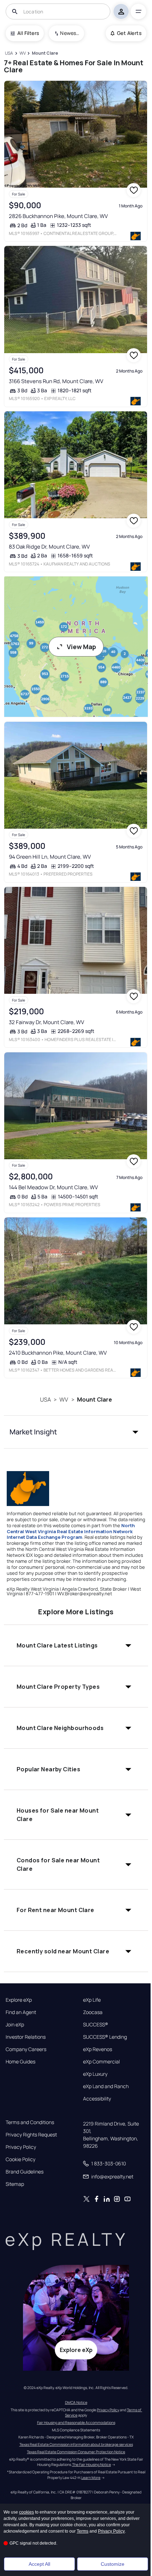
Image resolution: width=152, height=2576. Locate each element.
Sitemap (15, 2184)
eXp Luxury (95, 2074)
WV (64, 1399)
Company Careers (26, 2049)
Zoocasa (93, 2012)
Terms (83, 2531)
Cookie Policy (21, 2159)
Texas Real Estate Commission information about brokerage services (76, 2444)
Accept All (39, 2564)
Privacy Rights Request (31, 2135)
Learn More (91, 2478)
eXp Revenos (98, 2049)
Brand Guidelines (25, 2172)
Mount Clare (95, 1399)
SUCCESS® (96, 2025)
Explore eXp (19, 2000)
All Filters (28, 33)
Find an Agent (21, 2012)
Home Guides (21, 2062)
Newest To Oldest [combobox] (70, 33)
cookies (27, 2512)
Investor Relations (26, 2037)
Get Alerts (129, 33)
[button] (76, 1432)
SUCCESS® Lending (105, 2037)
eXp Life (92, 2000)
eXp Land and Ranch (106, 2086)
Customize (113, 2564)
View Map (81, 647)
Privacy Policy (21, 2147)
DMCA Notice (76, 2402)
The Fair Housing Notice (92, 2465)
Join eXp (15, 2025)
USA (45, 1399)
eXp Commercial (101, 2062)
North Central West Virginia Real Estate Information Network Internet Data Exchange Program (71, 1531)
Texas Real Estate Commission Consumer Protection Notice (76, 2452)
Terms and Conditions (30, 2122)
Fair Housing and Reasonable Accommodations (76, 2423)
